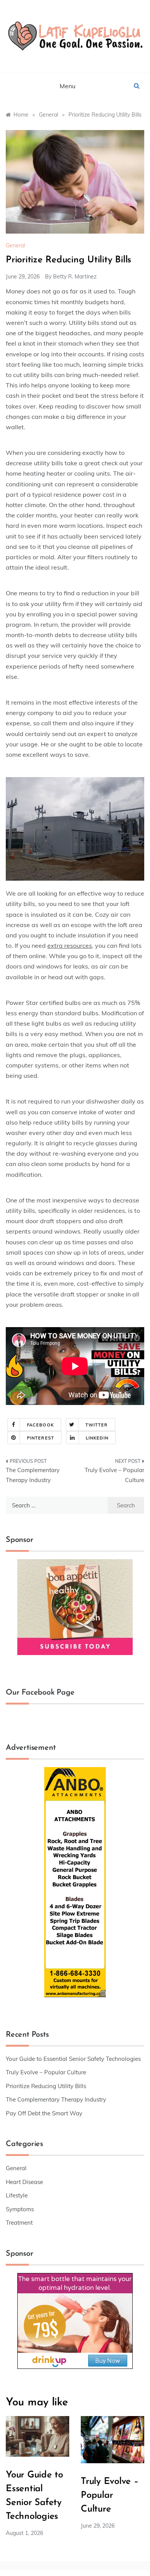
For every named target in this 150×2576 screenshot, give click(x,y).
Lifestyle (17, 2195)
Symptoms (20, 2209)
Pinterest (41, 1438)
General (15, 245)
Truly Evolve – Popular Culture (114, 1475)
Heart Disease (24, 2182)
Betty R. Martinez (75, 277)
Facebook (40, 1425)
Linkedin (97, 1438)
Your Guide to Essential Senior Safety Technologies (73, 2059)
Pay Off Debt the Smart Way (44, 2113)
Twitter (97, 1425)
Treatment (19, 2223)
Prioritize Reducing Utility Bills (46, 2086)
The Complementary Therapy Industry (33, 1475)
